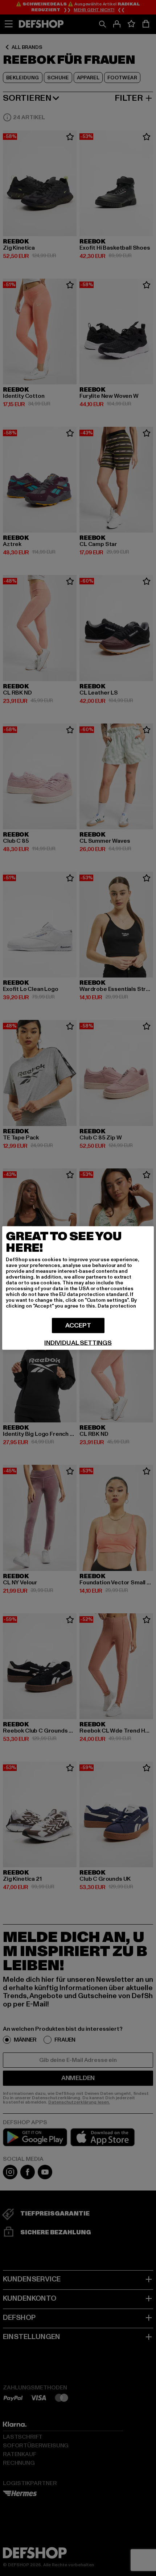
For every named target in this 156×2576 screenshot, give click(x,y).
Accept (78, 1325)
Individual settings (78, 1343)
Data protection (117, 1306)
